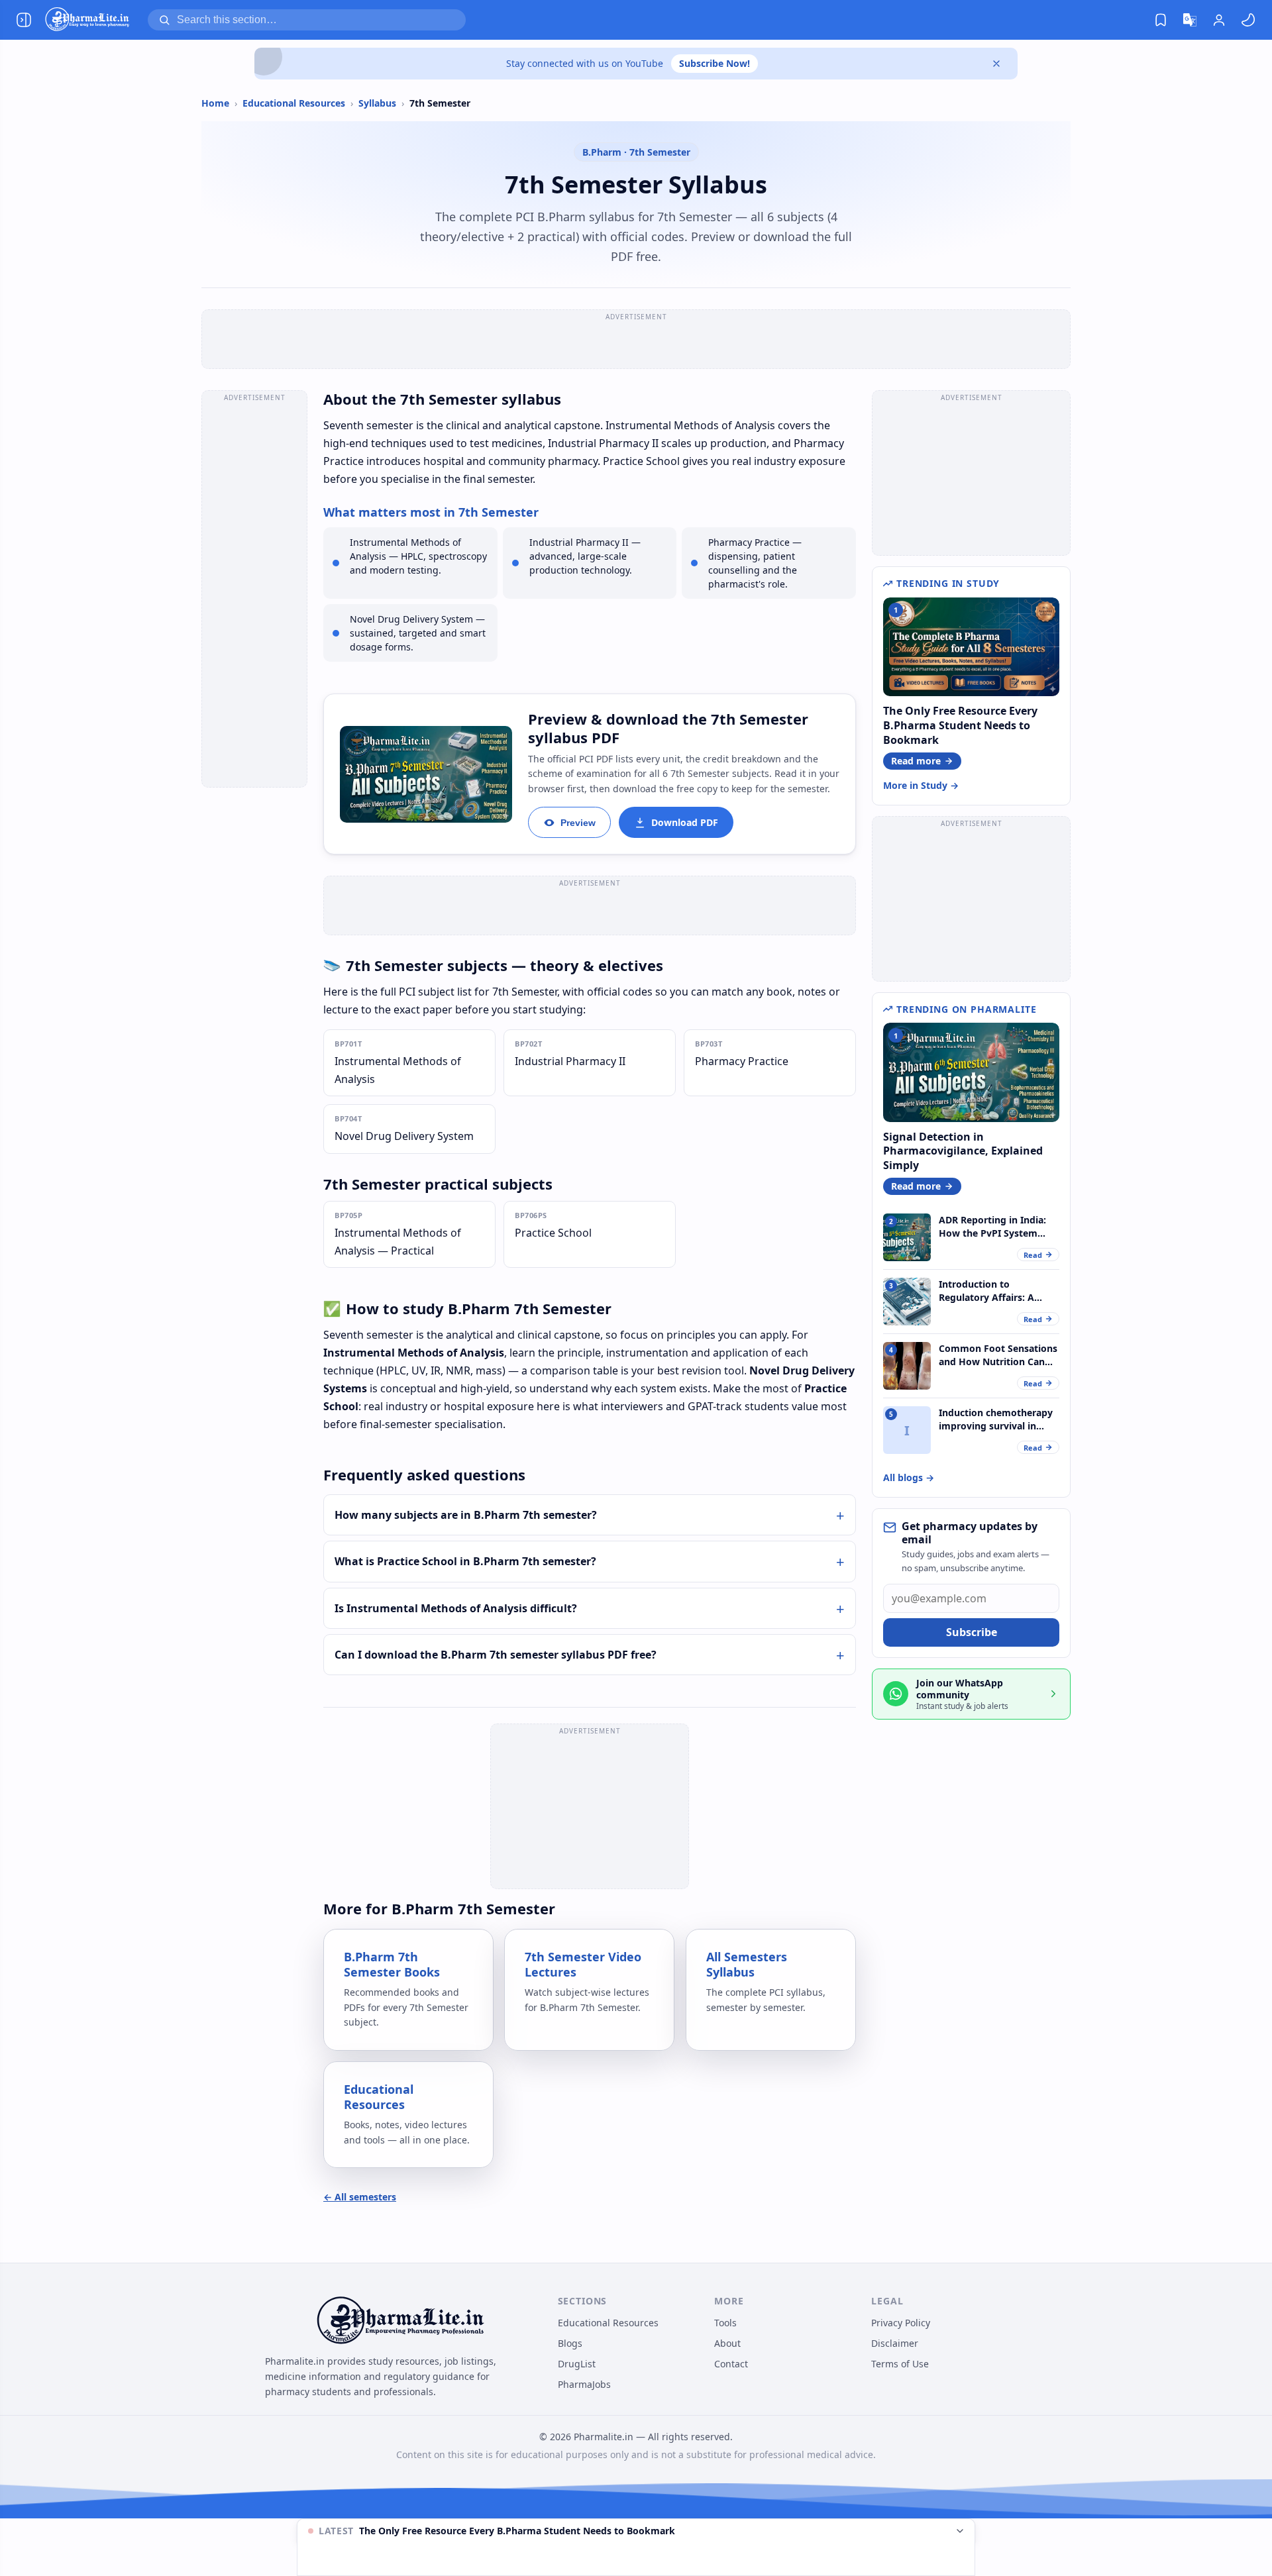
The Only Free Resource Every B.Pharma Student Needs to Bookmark (517, 2531)
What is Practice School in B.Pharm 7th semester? (465, 1561)
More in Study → (921, 785)
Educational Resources (294, 103)
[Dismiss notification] (996, 64)
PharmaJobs (584, 2384)
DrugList (577, 2364)
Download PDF (685, 822)
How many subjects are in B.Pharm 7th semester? (466, 1515)
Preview (578, 823)
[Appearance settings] (1248, 20)
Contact (731, 2364)
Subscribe (972, 1632)
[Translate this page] (1190, 20)
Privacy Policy (901, 2323)
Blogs (570, 2343)
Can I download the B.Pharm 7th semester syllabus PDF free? (496, 1655)
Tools (725, 2323)
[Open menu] (24, 20)
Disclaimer (895, 2343)
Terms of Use (900, 2364)
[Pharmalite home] (87, 20)
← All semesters (360, 2197)
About (727, 2343)
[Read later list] (1161, 20)
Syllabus (377, 103)
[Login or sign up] (1219, 20)
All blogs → (909, 1477)
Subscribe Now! (715, 63)
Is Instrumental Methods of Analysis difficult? (456, 1608)
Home (215, 103)
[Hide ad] (960, 2531)
